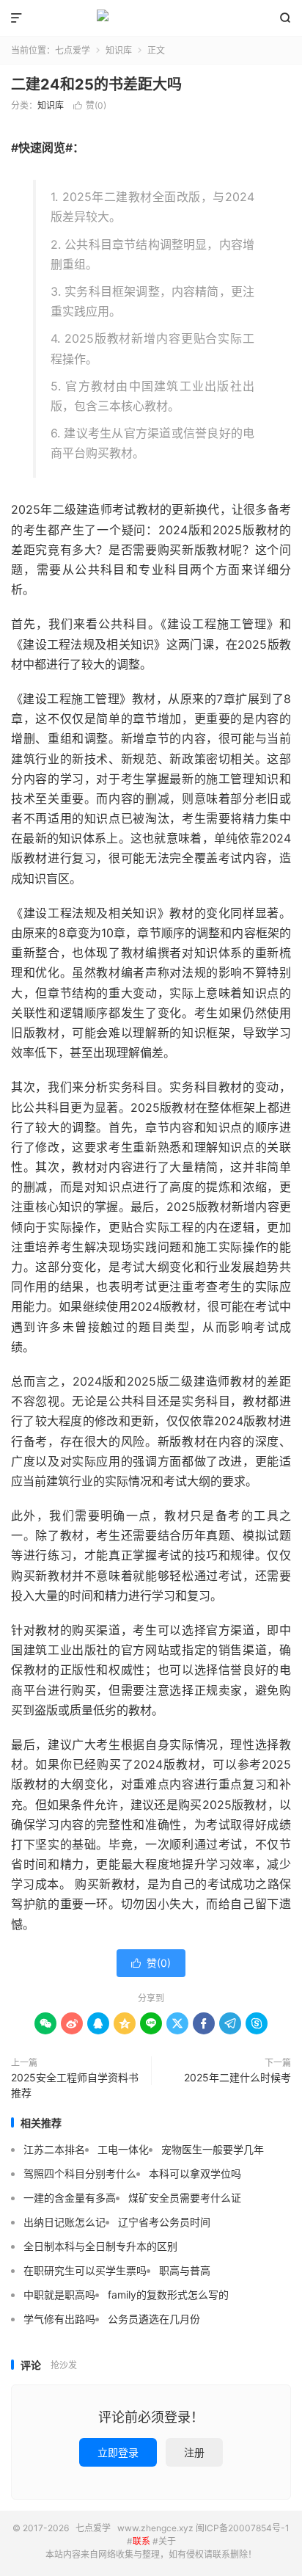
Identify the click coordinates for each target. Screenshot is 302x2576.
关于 (167, 2541)
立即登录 (118, 2452)
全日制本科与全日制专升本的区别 (100, 2246)
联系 (141, 2541)
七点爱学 (151, 18)
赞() (90, 105)
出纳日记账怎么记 (65, 2222)
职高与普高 (185, 2270)
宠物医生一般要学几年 (213, 2149)
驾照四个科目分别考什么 (80, 2173)
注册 (194, 2452)
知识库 (119, 50)
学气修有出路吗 (59, 2319)
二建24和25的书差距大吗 (96, 84)
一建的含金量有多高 (70, 2198)
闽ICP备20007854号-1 (243, 2528)
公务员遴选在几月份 (154, 2319)
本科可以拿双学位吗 (195, 2173)
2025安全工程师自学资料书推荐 (75, 2085)
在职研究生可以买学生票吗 (85, 2270)
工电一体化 (123, 2149)
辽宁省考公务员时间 (164, 2222)
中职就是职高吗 (59, 2295)
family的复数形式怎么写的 (168, 2295)
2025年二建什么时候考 (237, 2077)
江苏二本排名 (54, 2149)
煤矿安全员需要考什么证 (185, 2198)
